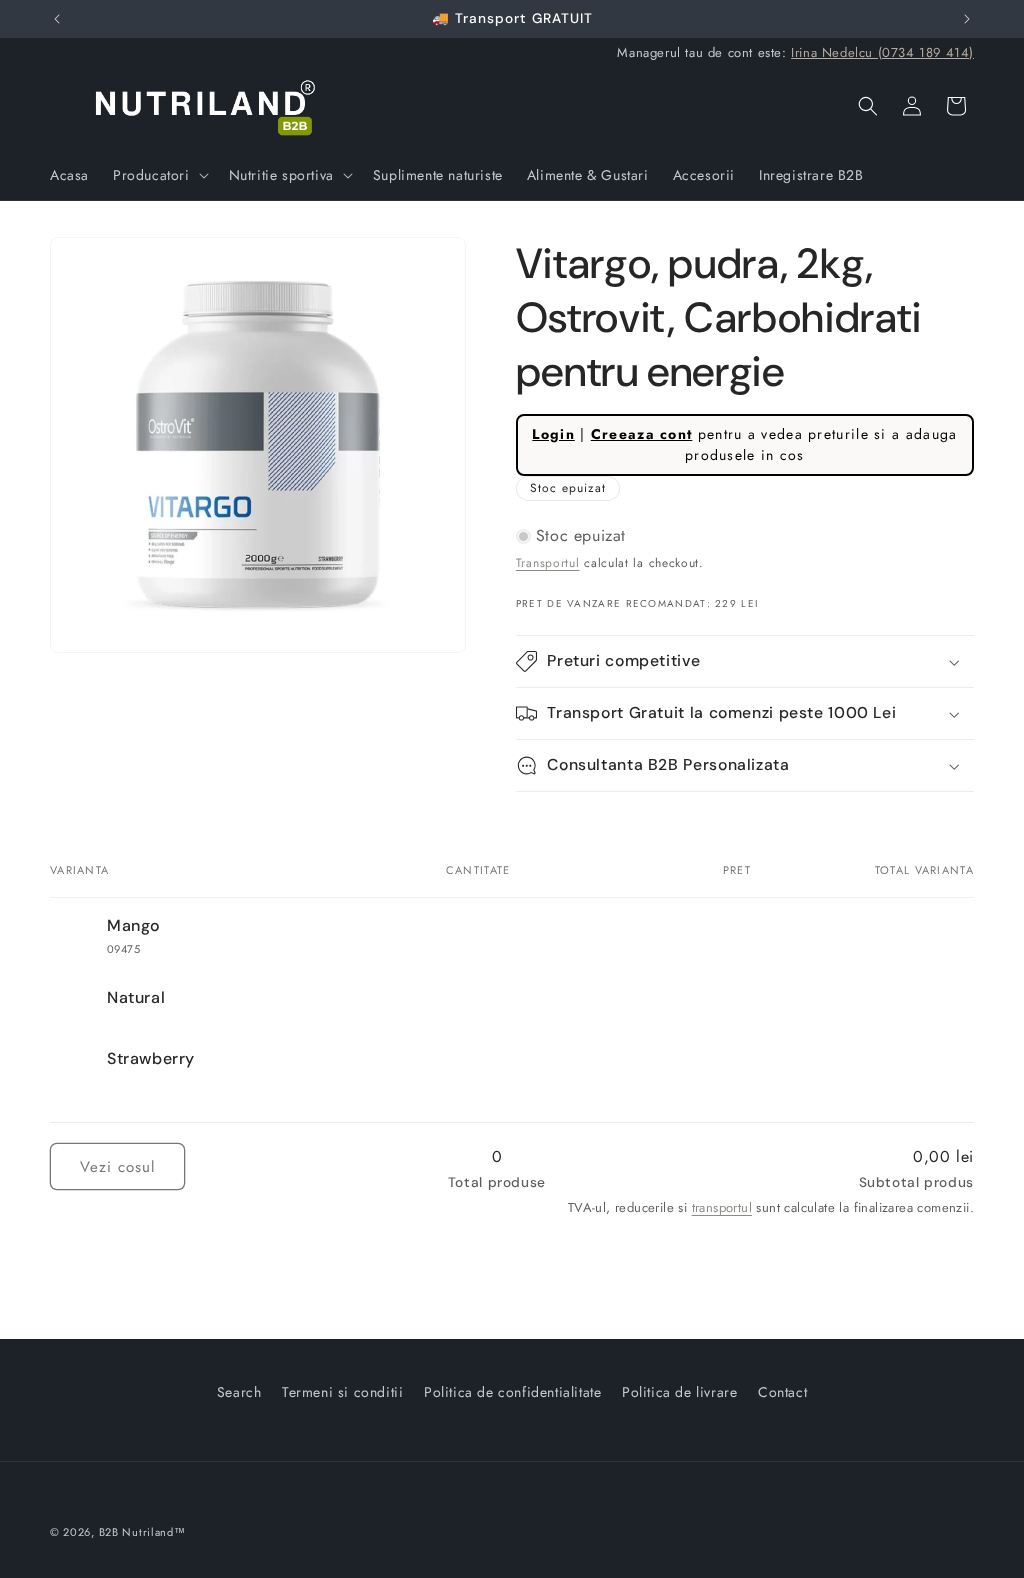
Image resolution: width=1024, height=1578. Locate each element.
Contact (782, 1392)
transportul (722, 1207)
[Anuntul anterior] (57, 19)
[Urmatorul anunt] (967, 19)
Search (239, 1392)
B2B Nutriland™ (142, 1532)
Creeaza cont (642, 434)
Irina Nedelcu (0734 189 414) (882, 52)
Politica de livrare (679, 1392)
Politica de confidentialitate (512, 1392)
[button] (159, 175)
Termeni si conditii (342, 1392)
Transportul (548, 563)
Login (553, 434)
